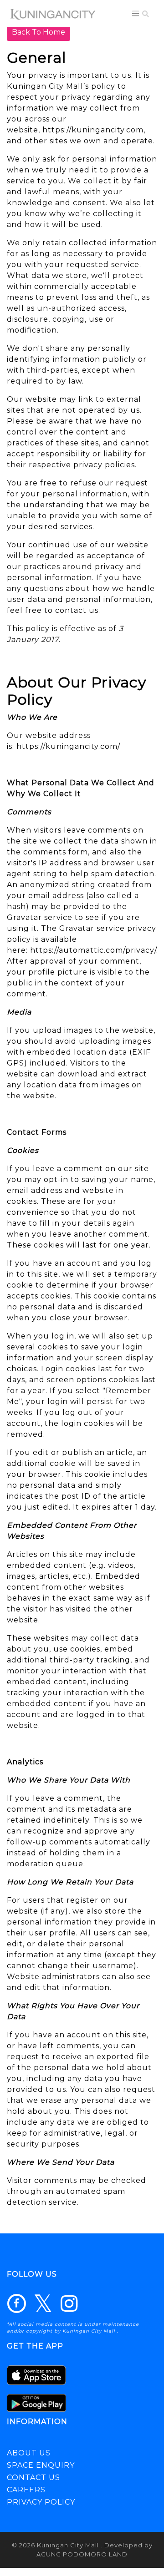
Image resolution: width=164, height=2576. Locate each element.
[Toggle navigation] (136, 13)
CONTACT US (33, 2478)
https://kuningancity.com (93, 130)
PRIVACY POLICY (41, 2502)
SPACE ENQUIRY (41, 2465)
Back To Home (38, 32)
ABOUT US (29, 2453)
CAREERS (26, 2490)
